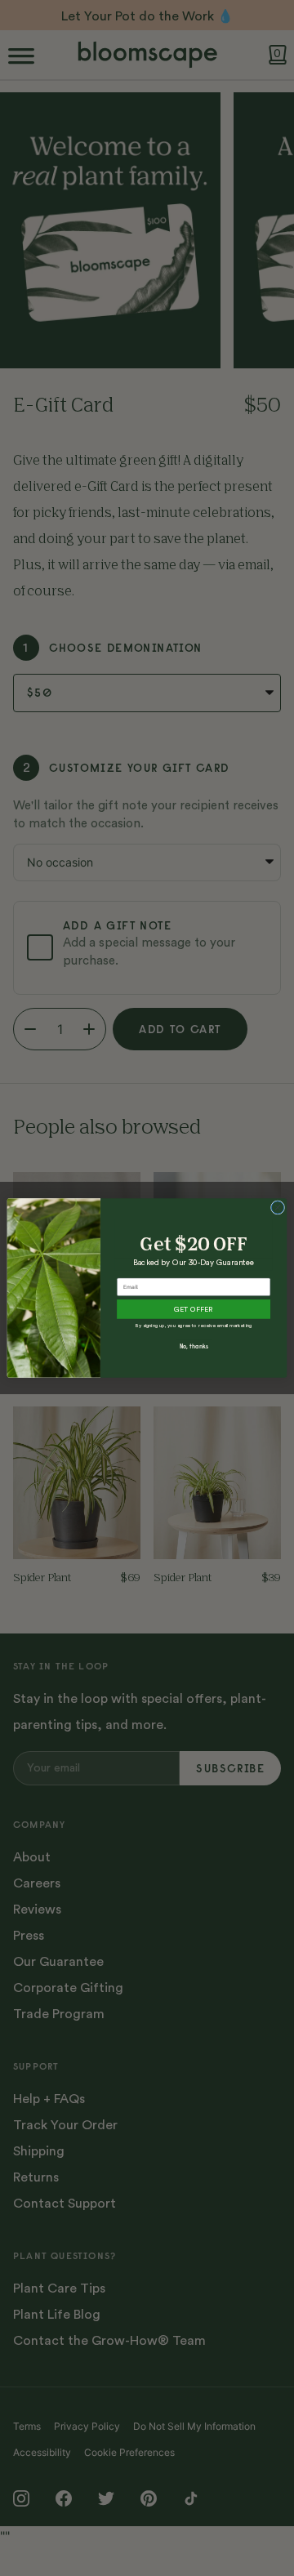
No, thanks (194, 1346)
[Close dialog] (277, 1208)
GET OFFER (193, 1310)
